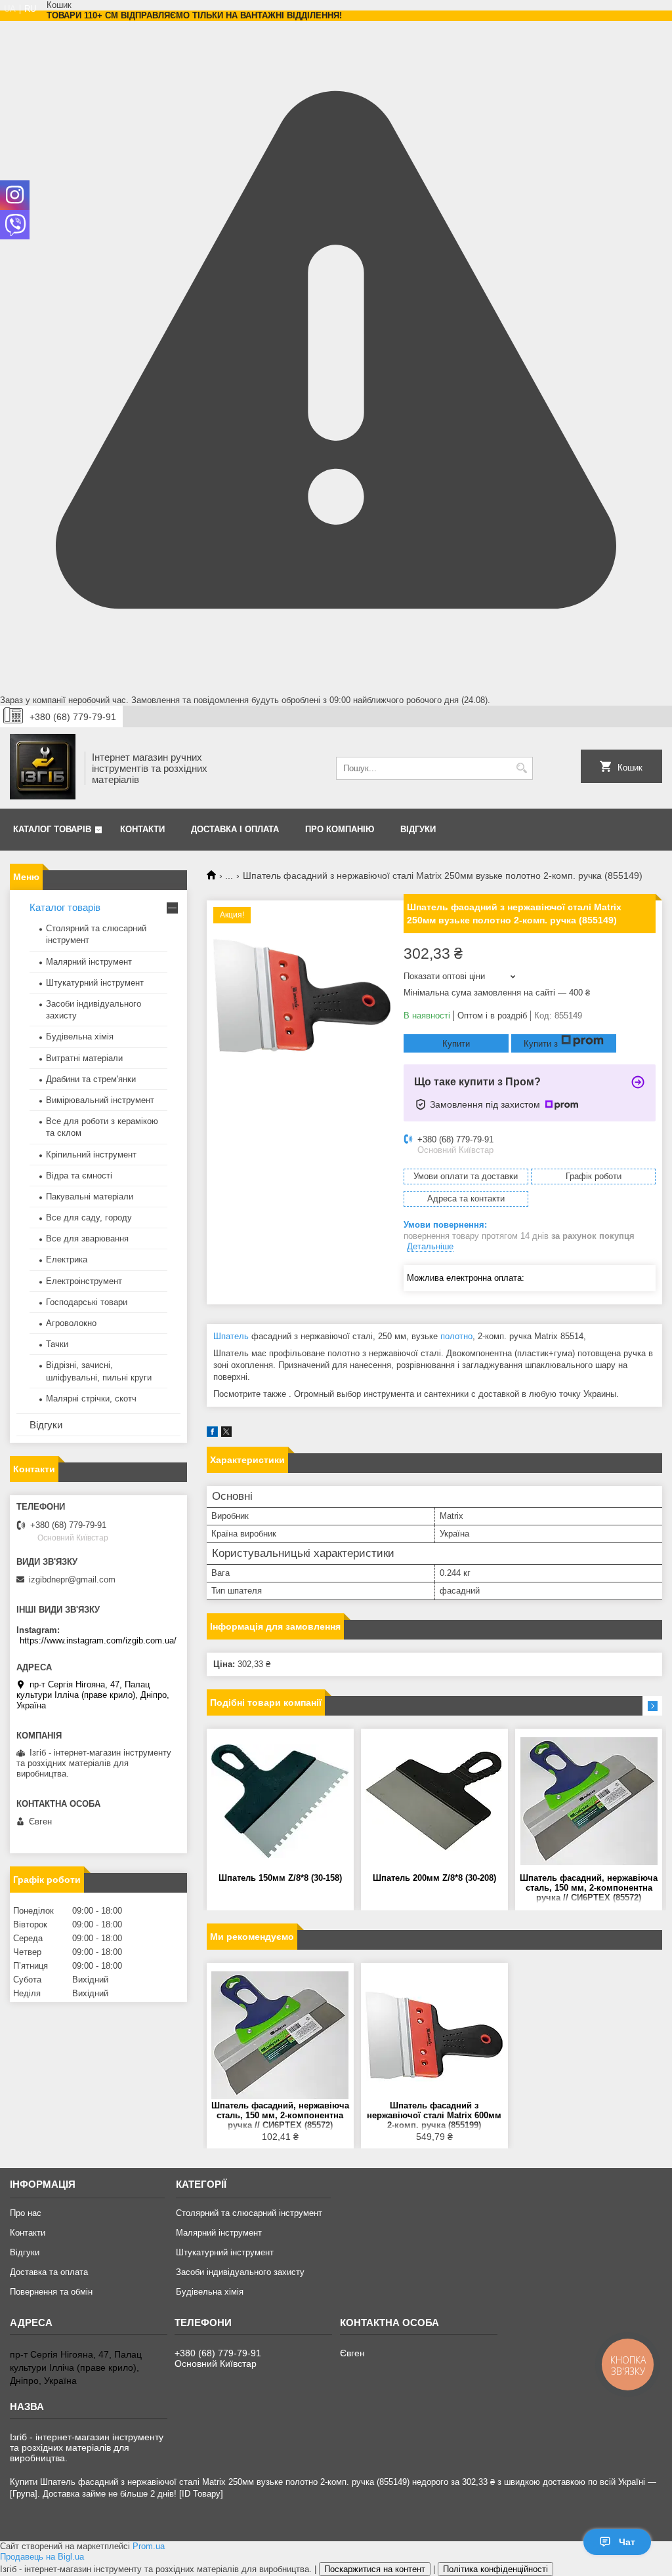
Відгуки (418, 829)
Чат (627, 2542)
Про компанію (340, 829)
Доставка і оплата (235, 829)
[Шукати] (521, 768)
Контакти (142, 829)
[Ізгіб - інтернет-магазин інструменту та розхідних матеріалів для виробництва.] (43, 768)
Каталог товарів (52, 829)
